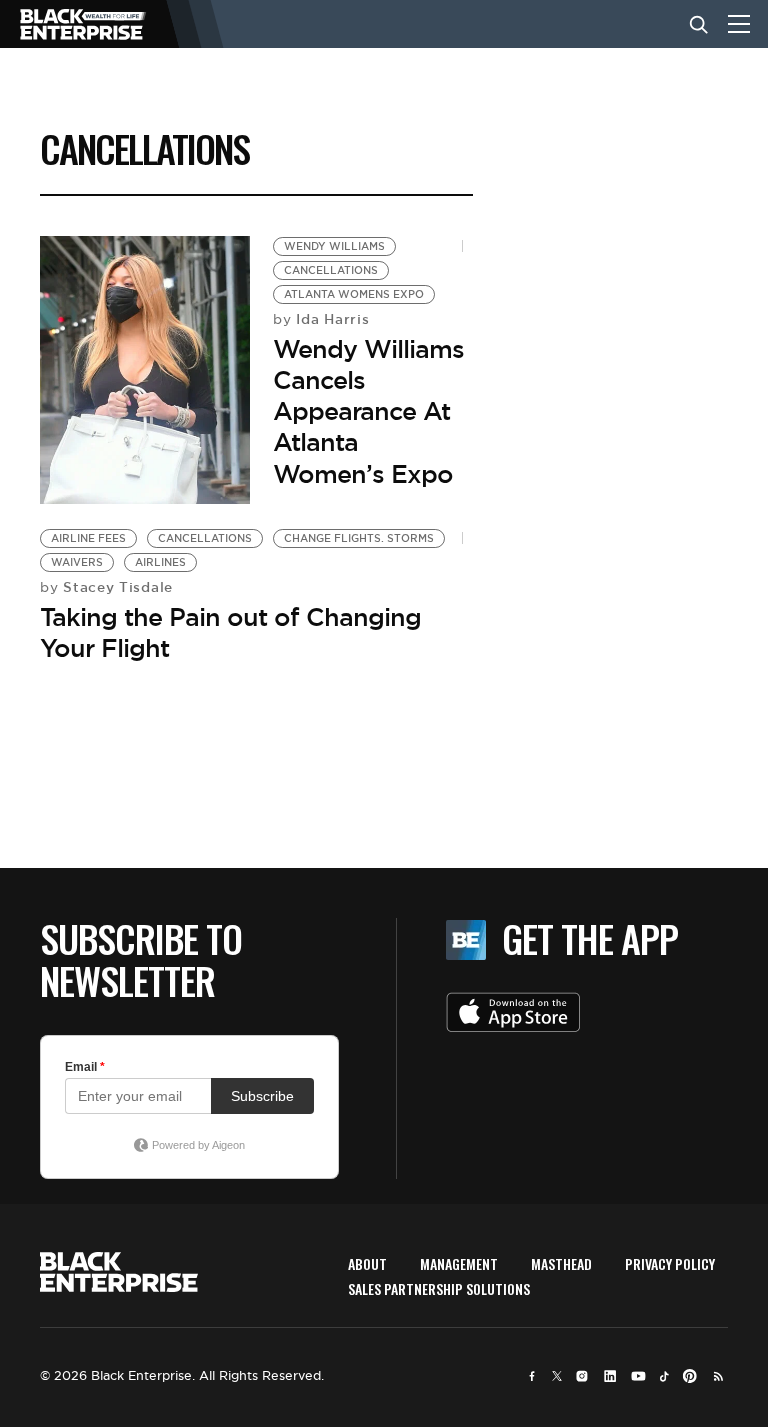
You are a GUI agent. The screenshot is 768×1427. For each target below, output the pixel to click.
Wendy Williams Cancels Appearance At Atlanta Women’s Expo (368, 411)
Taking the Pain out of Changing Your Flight (230, 632)
